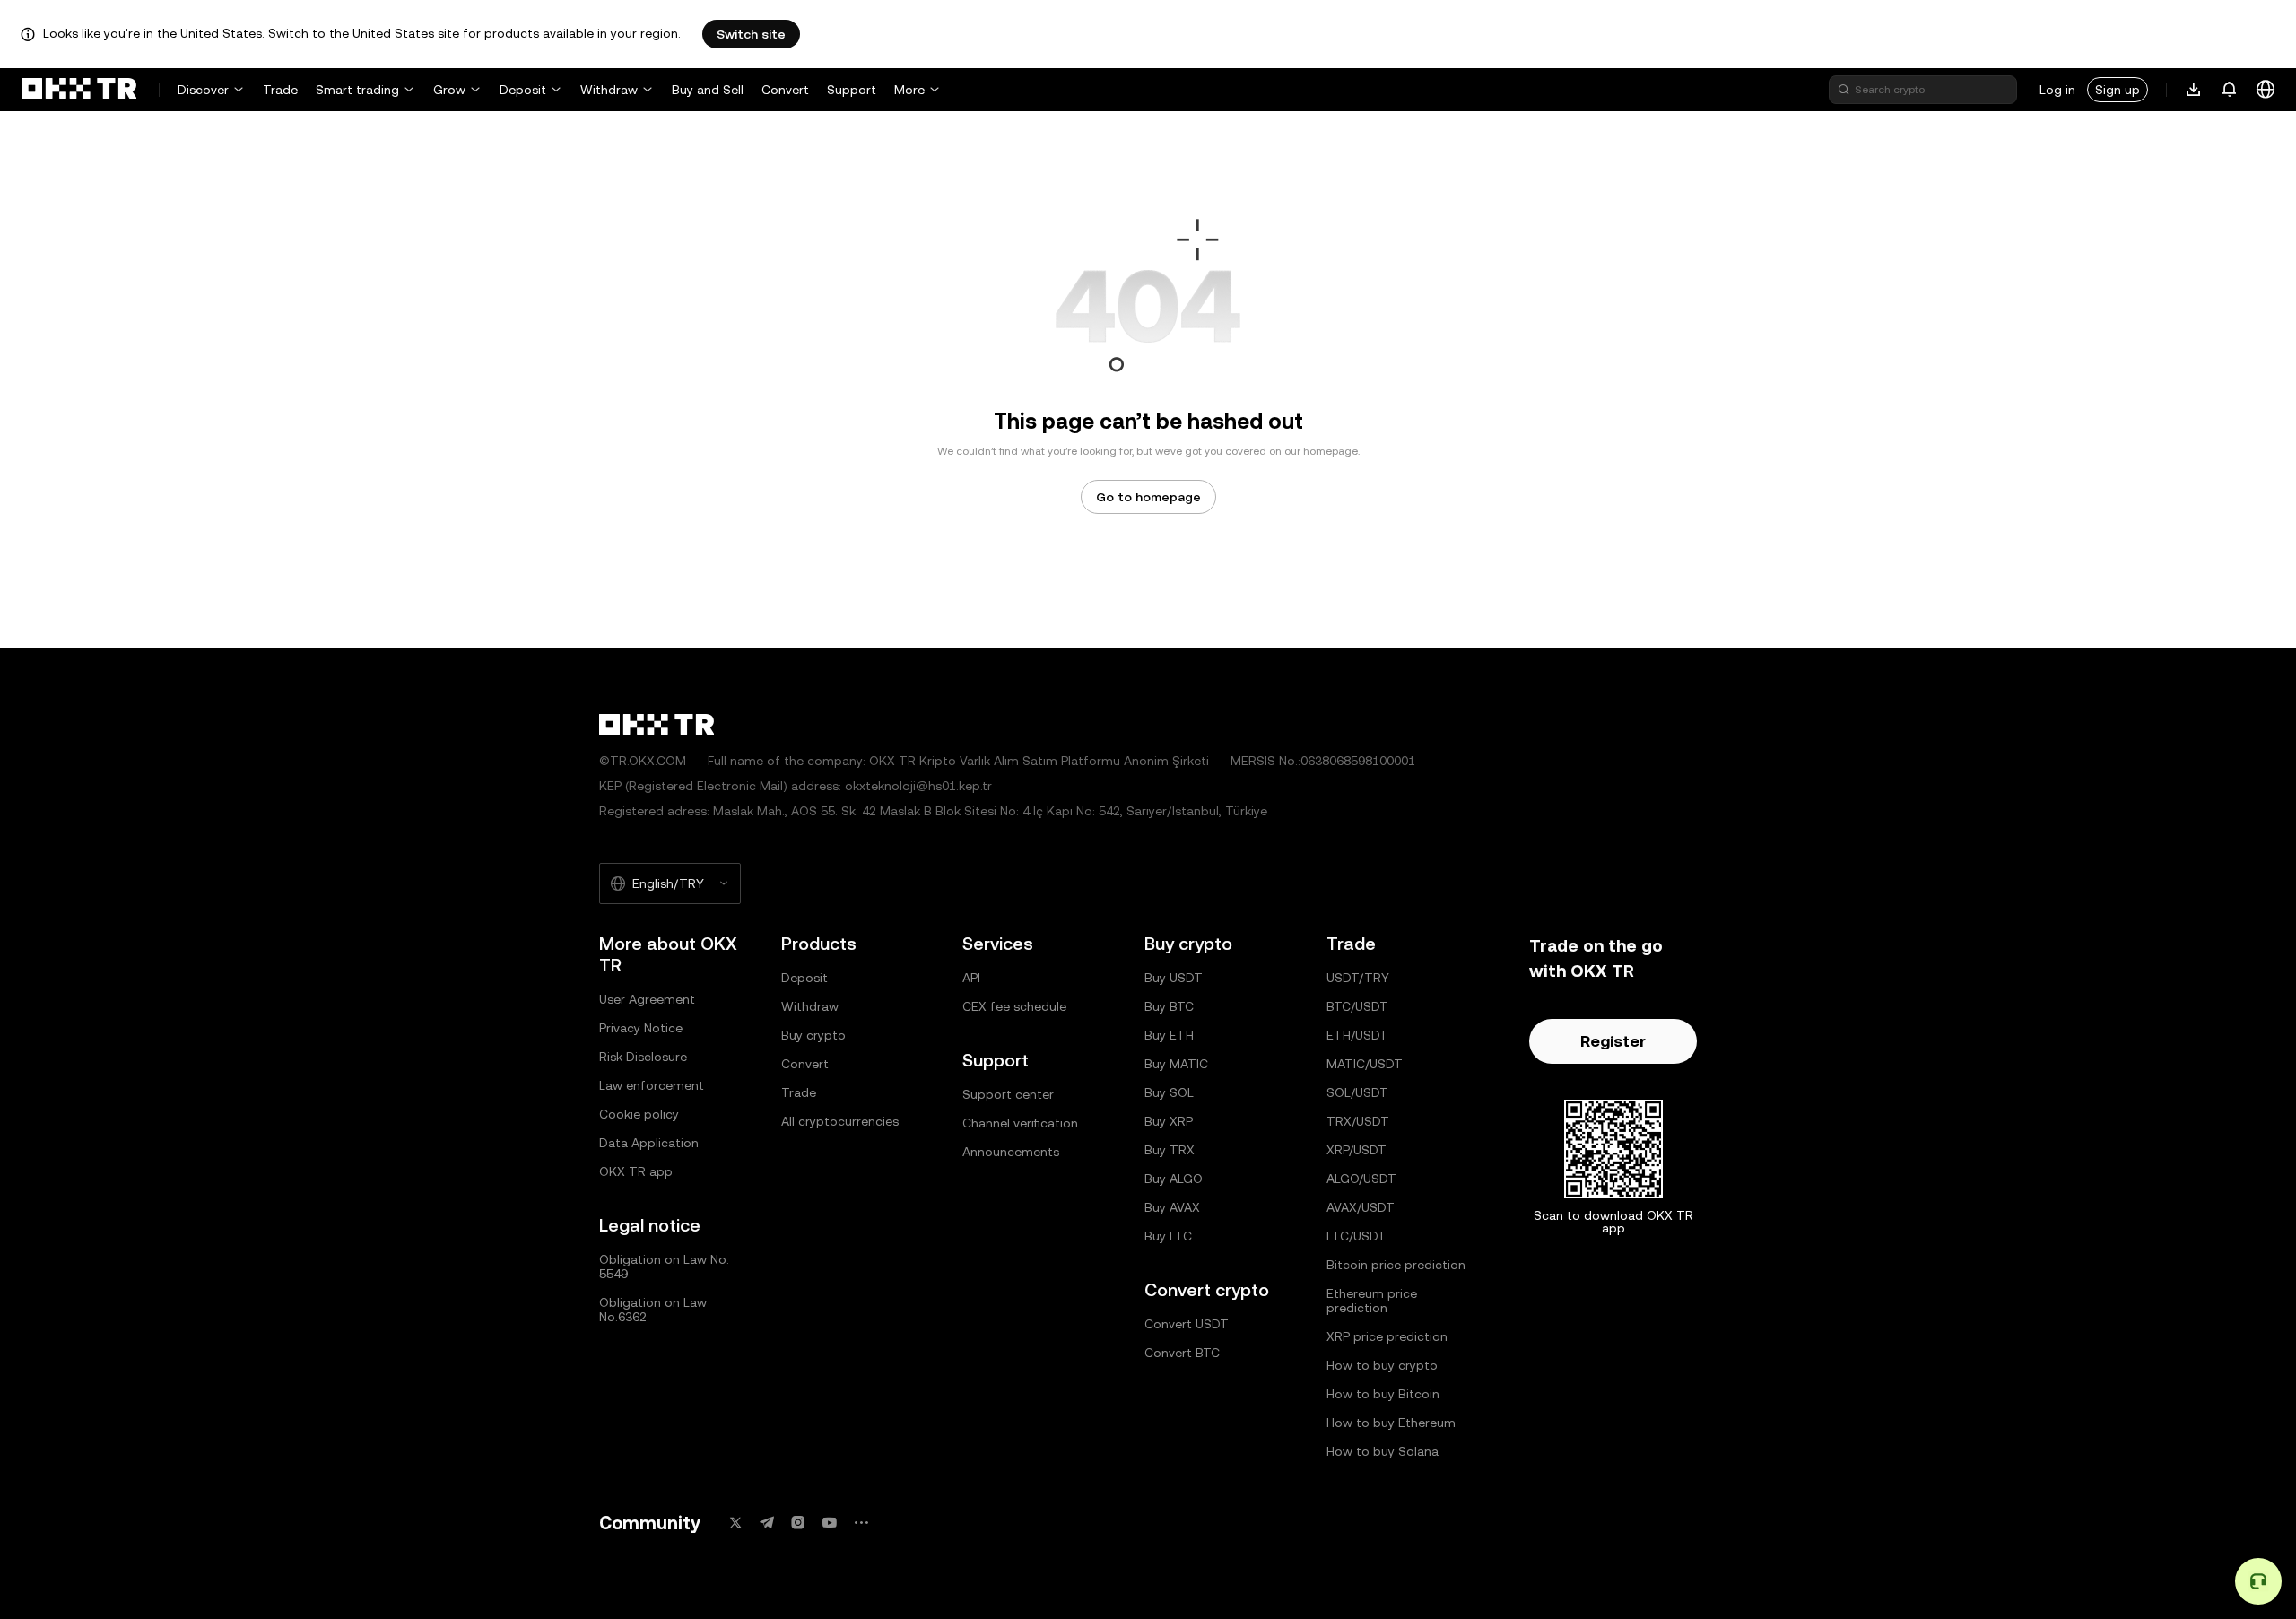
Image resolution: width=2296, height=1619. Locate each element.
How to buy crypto (1382, 1365)
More (909, 90)
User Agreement (647, 999)
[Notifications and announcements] (2230, 90)
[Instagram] (798, 1523)
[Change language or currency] (2266, 90)
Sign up (2118, 90)
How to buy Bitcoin (1383, 1394)
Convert (785, 90)
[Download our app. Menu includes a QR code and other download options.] (2194, 90)
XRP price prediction (1387, 1336)
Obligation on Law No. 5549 (664, 1266)
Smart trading (357, 90)
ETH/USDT (1357, 1035)
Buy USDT (1174, 978)
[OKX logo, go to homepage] (79, 90)
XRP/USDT (1357, 1150)
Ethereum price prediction (1372, 1301)
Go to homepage (1148, 497)
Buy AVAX (1172, 1207)
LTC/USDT (1357, 1236)
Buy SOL (1169, 1092)
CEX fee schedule (1014, 1006)
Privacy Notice (641, 1028)
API (971, 978)
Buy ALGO (1174, 1179)
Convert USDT (1187, 1324)
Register (1613, 1041)
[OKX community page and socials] (861, 1523)
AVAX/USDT (1361, 1207)
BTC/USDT (1357, 1006)
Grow (449, 90)
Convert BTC (1182, 1353)
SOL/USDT (1357, 1092)
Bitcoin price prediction (1396, 1265)
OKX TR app (636, 1171)
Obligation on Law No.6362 (653, 1310)
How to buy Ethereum (1391, 1423)
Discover (203, 90)
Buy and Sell (708, 90)
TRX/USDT (1358, 1121)
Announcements (1011, 1152)
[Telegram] (767, 1523)
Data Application (649, 1143)
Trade (280, 90)
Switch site (751, 34)
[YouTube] (830, 1523)
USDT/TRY (1358, 978)
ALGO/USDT (1361, 1179)
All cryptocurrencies (840, 1121)
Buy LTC (1168, 1236)
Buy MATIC (1176, 1064)
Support (852, 90)
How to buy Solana (1383, 1451)
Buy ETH (1169, 1035)
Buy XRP (1169, 1121)
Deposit (523, 90)
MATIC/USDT (1365, 1064)
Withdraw (609, 90)
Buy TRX (1170, 1150)
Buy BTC (1169, 1006)
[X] (735, 1523)
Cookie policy (639, 1114)
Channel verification (1020, 1123)
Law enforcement (652, 1085)
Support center (1008, 1094)
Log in (2057, 90)
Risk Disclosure (643, 1057)
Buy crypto (813, 1035)
